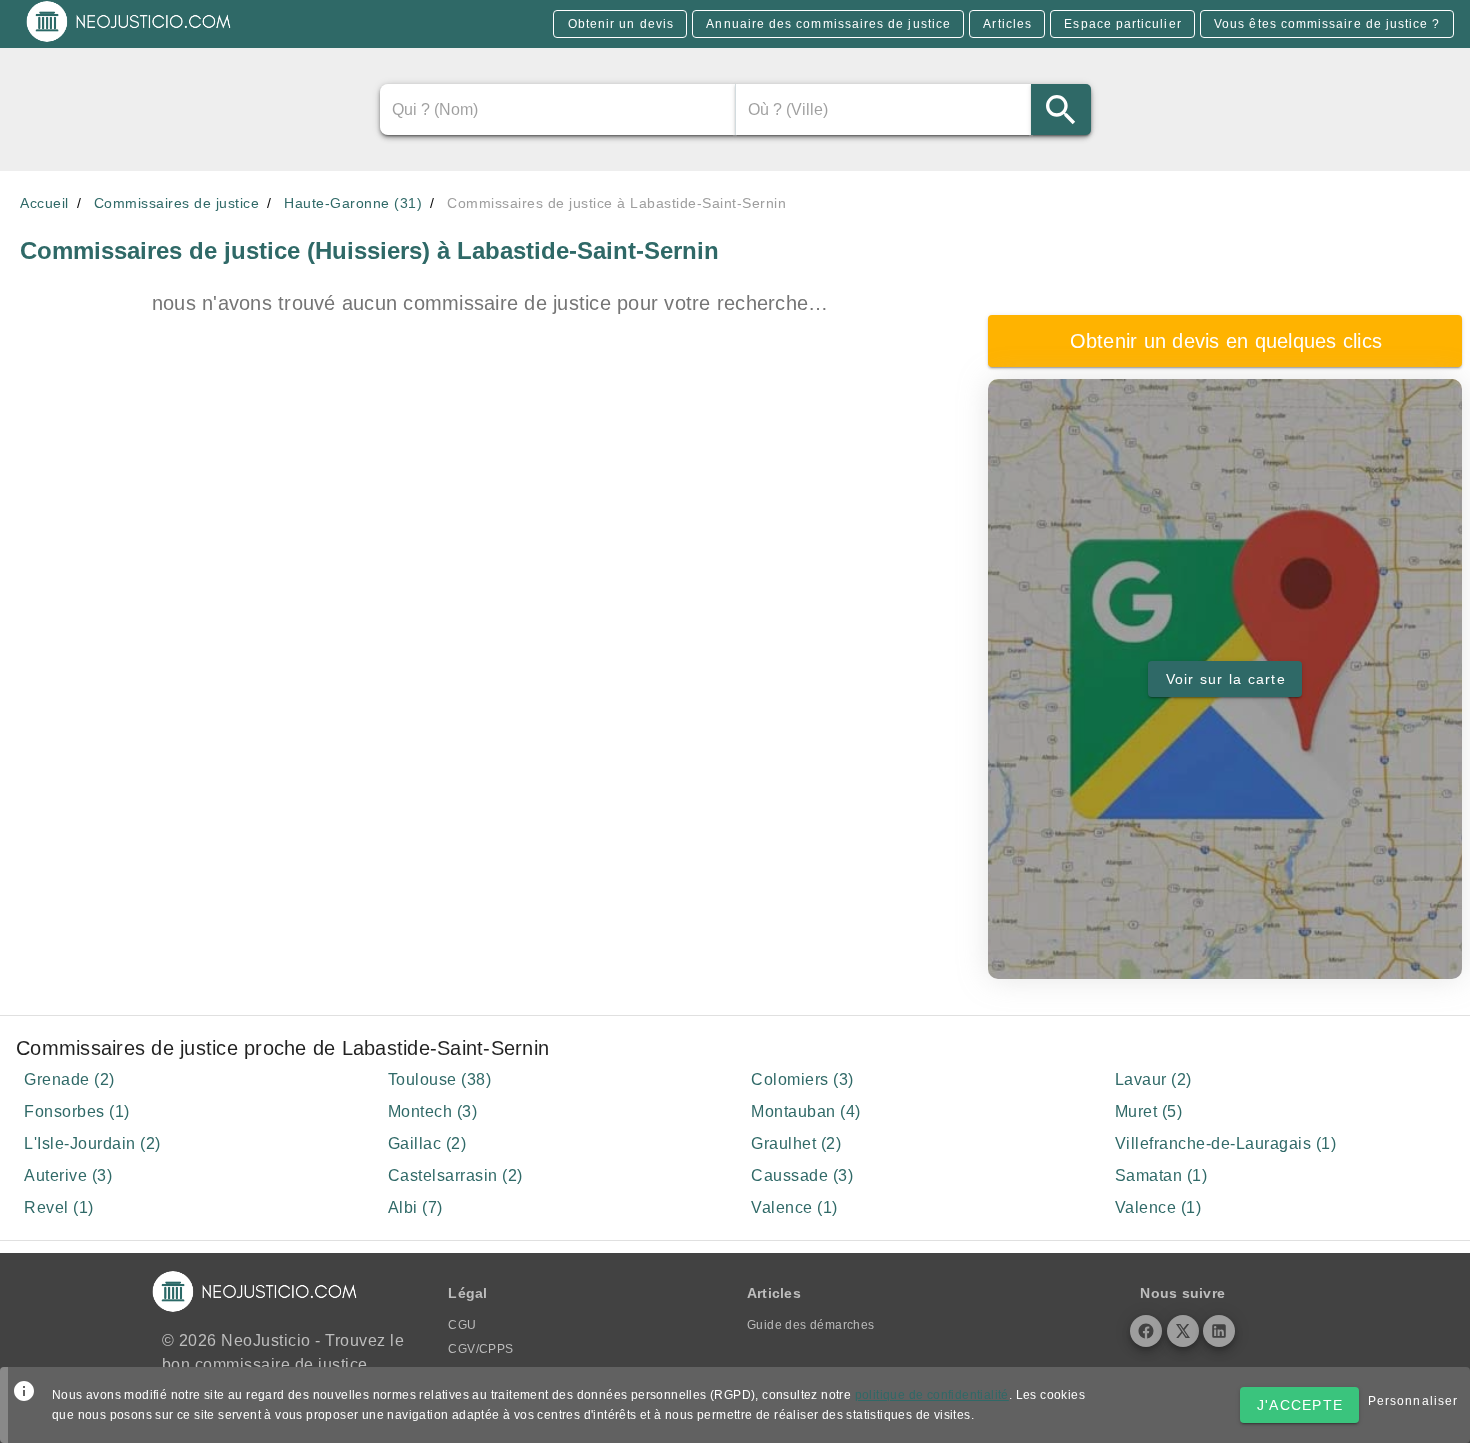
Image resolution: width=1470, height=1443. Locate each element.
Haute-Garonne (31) (353, 203)
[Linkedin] (1219, 1331)
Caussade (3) (802, 1175)
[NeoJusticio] (129, 40)
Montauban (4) (806, 1111)
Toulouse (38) (440, 1079)
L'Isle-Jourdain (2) (92, 1143)
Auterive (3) (68, 1175)
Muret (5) (1149, 1111)
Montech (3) (433, 1111)
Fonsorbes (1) (77, 1111)
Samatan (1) (1161, 1175)
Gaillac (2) (427, 1143)
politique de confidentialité (932, 1395)
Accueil (44, 203)
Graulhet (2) (796, 1143)
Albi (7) (415, 1207)
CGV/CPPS (480, 1349)
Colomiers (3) (802, 1079)
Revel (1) (59, 1207)
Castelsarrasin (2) (455, 1175)
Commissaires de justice (177, 203)
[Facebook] (1146, 1331)
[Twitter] (1183, 1331)
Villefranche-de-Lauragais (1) (1226, 1143)
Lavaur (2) (1153, 1079)
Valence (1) (794, 1207)
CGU (462, 1325)
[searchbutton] (1060, 109)
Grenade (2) (69, 1079)
